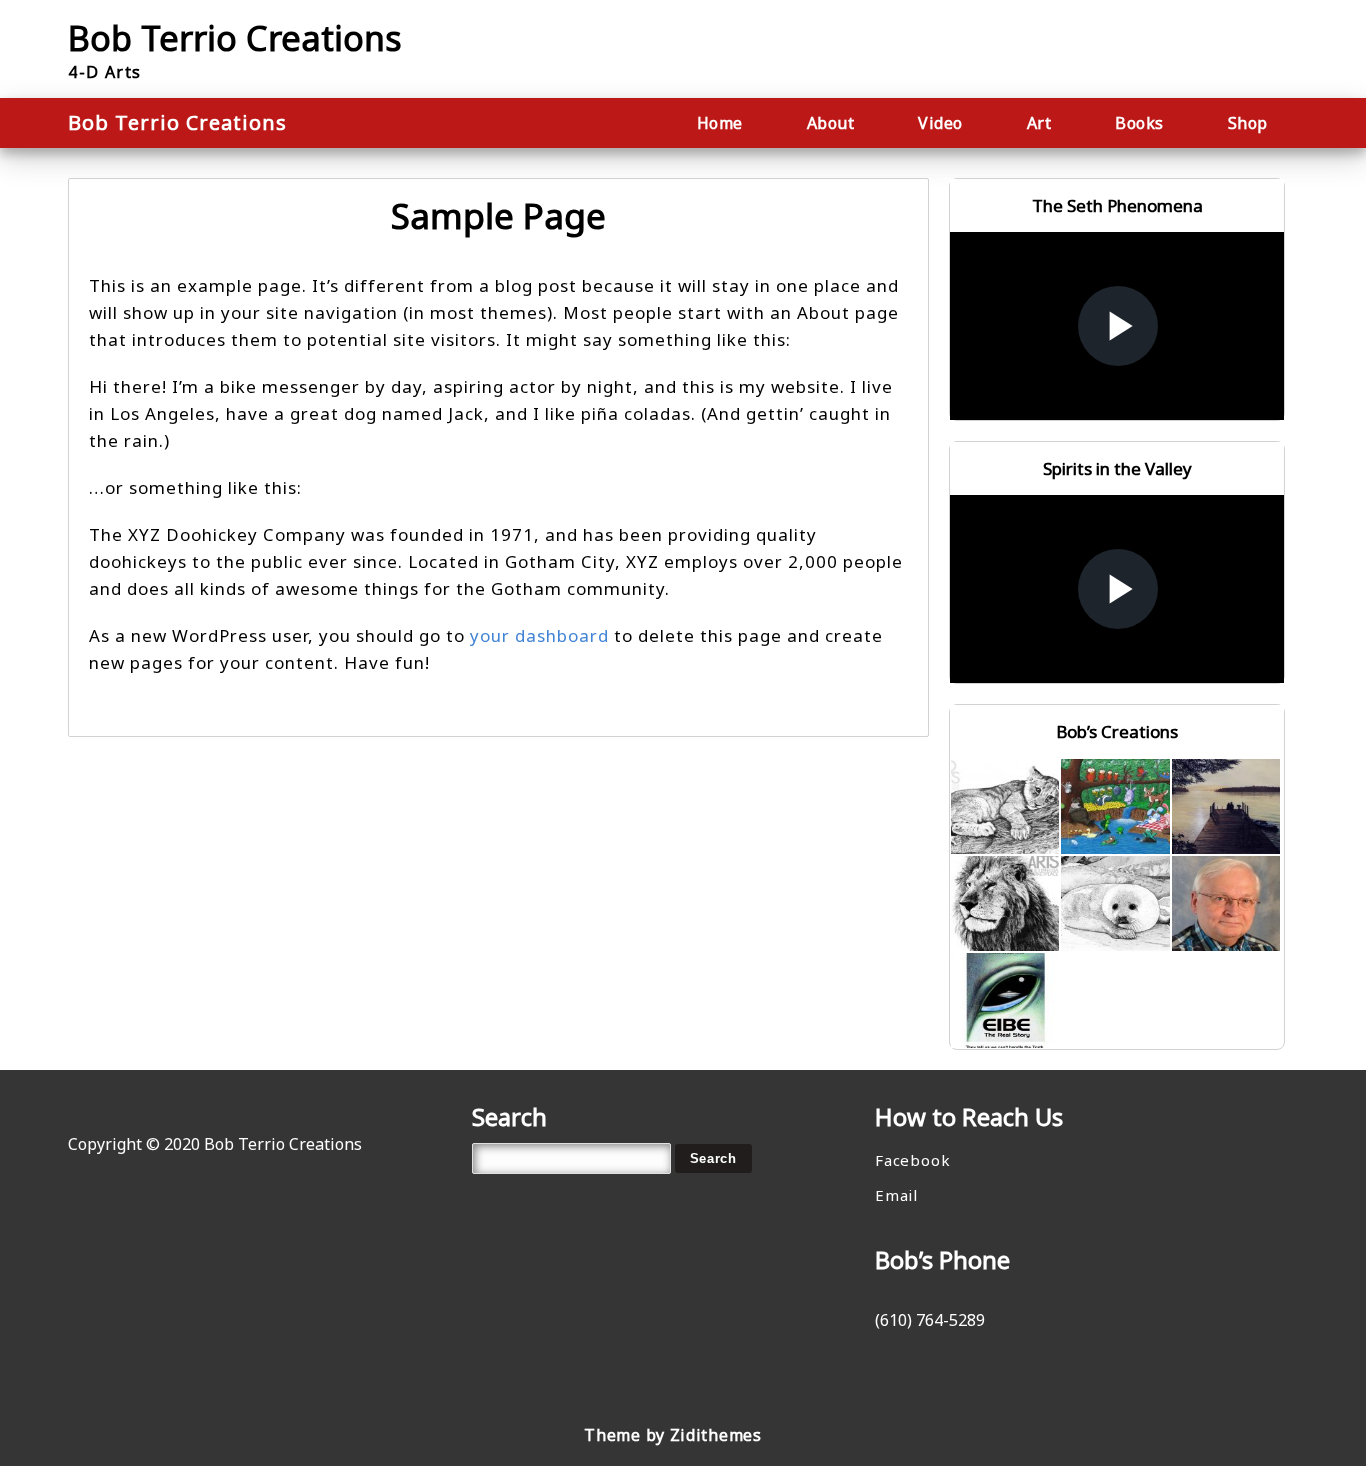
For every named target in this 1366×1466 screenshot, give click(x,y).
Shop (1248, 123)
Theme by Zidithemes (672, 1435)
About (831, 123)
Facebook (912, 1160)
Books (1139, 123)
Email (896, 1195)
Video (940, 123)
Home (720, 123)
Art (1039, 123)
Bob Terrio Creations (235, 38)
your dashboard (539, 635)
